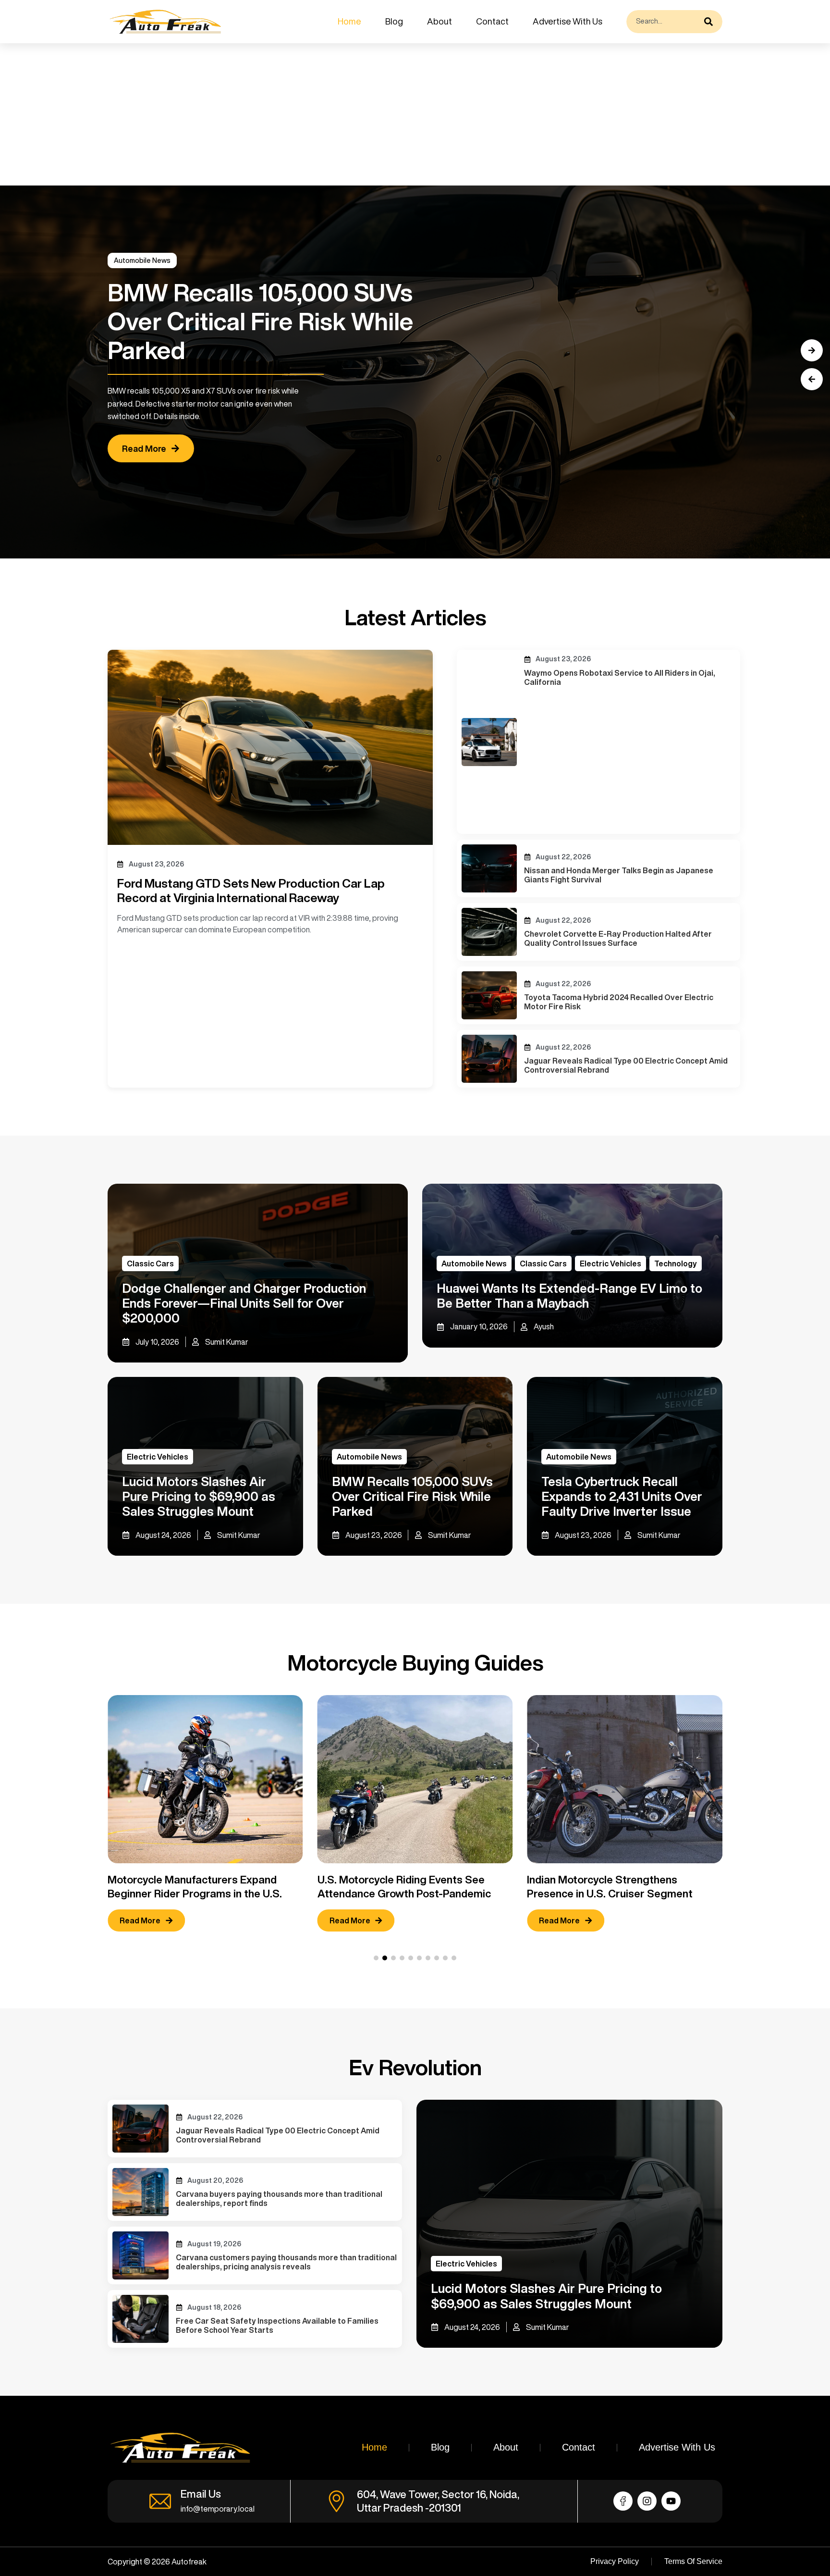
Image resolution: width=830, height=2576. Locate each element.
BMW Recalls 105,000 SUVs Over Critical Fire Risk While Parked (412, 1496)
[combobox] (663, 22)
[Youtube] (671, 2501)
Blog (394, 21)
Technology (676, 1263)
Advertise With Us (568, 21)
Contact (492, 21)
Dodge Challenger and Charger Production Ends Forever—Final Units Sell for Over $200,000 (244, 1303)
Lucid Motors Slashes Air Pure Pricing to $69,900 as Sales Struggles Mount (199, 1496)
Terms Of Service (693, 2561)
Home (349, 21)
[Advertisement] (288, 114)
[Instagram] (647, 2501)
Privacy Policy (615, 2561)
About (439, 21)
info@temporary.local (218, 2509)
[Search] (711, 22)
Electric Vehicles (610, 1263)
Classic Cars (150, 1263)
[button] (812, 379)
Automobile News (142, 260)
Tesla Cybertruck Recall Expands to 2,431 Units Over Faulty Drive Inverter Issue (622, 1496)
